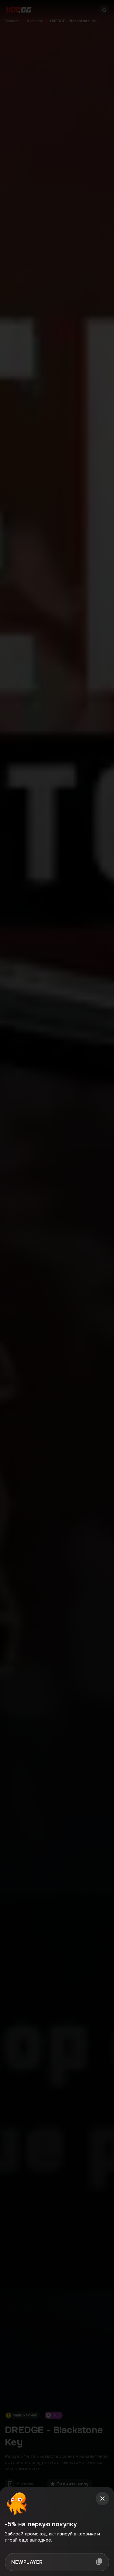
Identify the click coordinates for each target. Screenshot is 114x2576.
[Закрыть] (102, 2499)
